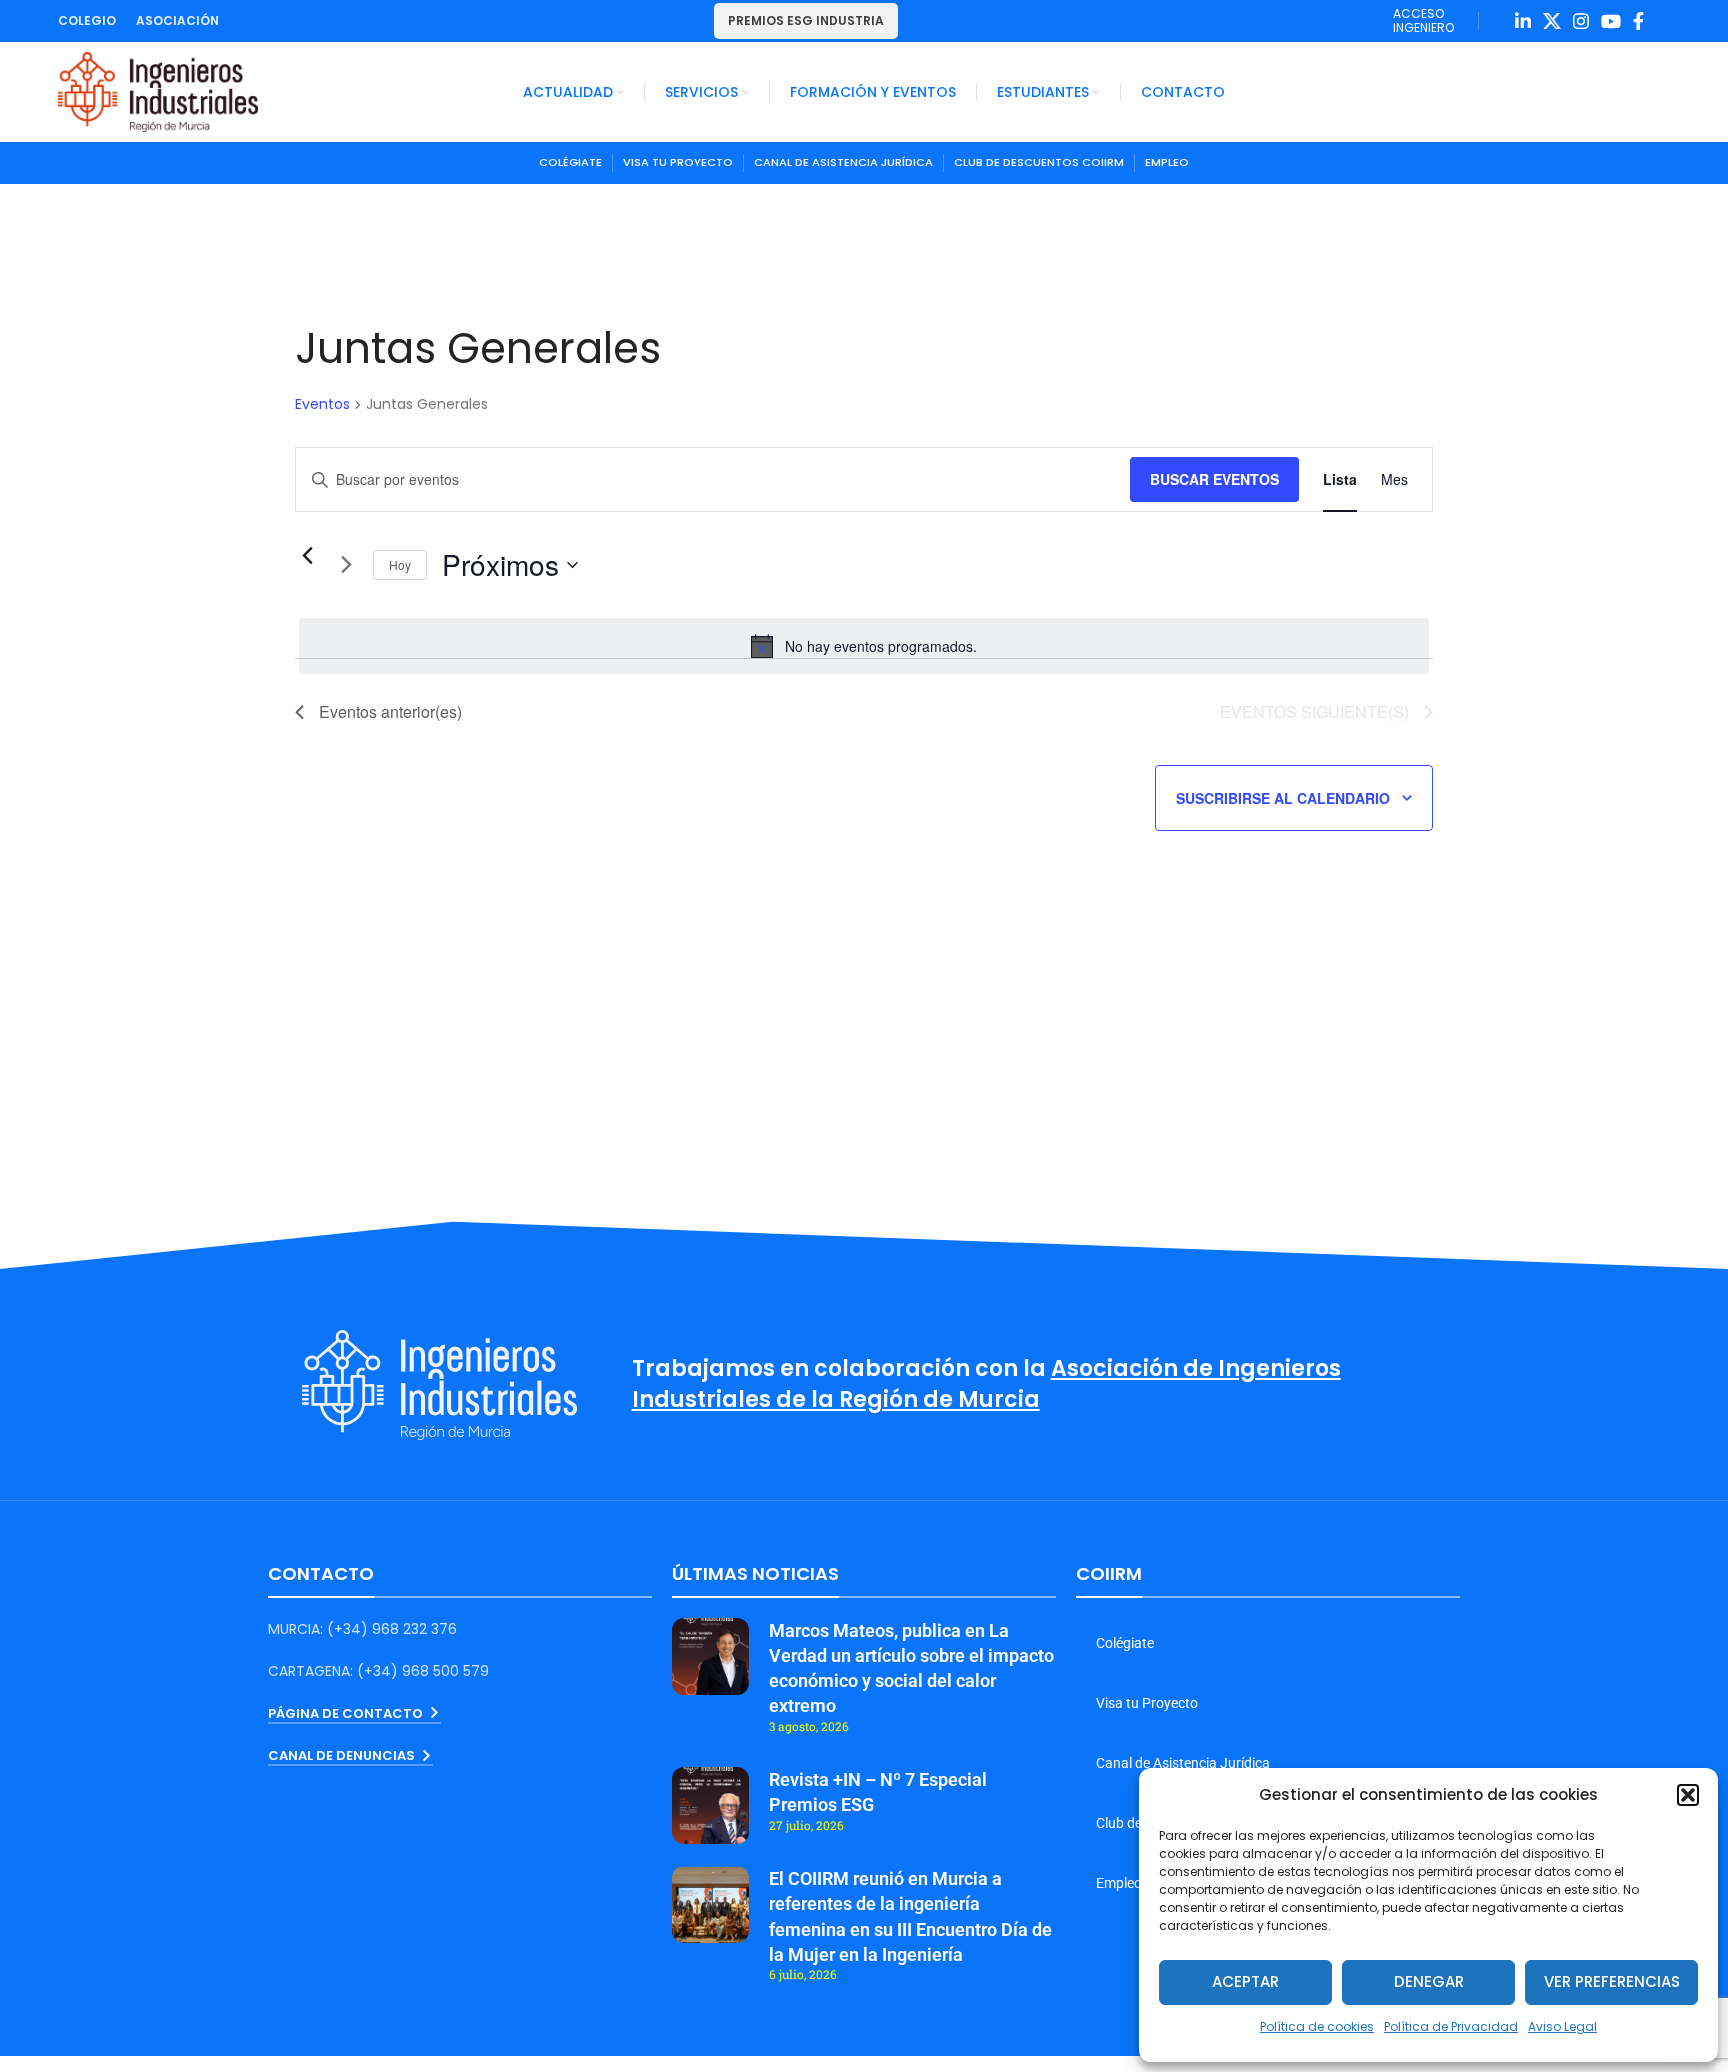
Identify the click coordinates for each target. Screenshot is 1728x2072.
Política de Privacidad (1451, 2026)
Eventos (322, 404)
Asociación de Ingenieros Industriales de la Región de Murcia (986, 1384)
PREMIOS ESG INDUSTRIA (806, 20)
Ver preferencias (1612, 1981)
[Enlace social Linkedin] (1523, 21)
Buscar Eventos (1214, 479)
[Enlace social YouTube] (1611, 21)
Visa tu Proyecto (1147, 1703)
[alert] (864, 646)
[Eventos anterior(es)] (307, 556)
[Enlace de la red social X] (1552, 21)
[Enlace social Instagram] (1581, 21)
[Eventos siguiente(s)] (346, 565)
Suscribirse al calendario (1283, 798)
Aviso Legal (1562, 2026)
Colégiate (1125, 1643)
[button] (1688, 1795)
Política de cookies (1317, 2026)
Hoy (400, 564)
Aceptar (1245, 1981)
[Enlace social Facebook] (1638, 21)
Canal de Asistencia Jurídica (1183, 1763)
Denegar (1429, 1981)
